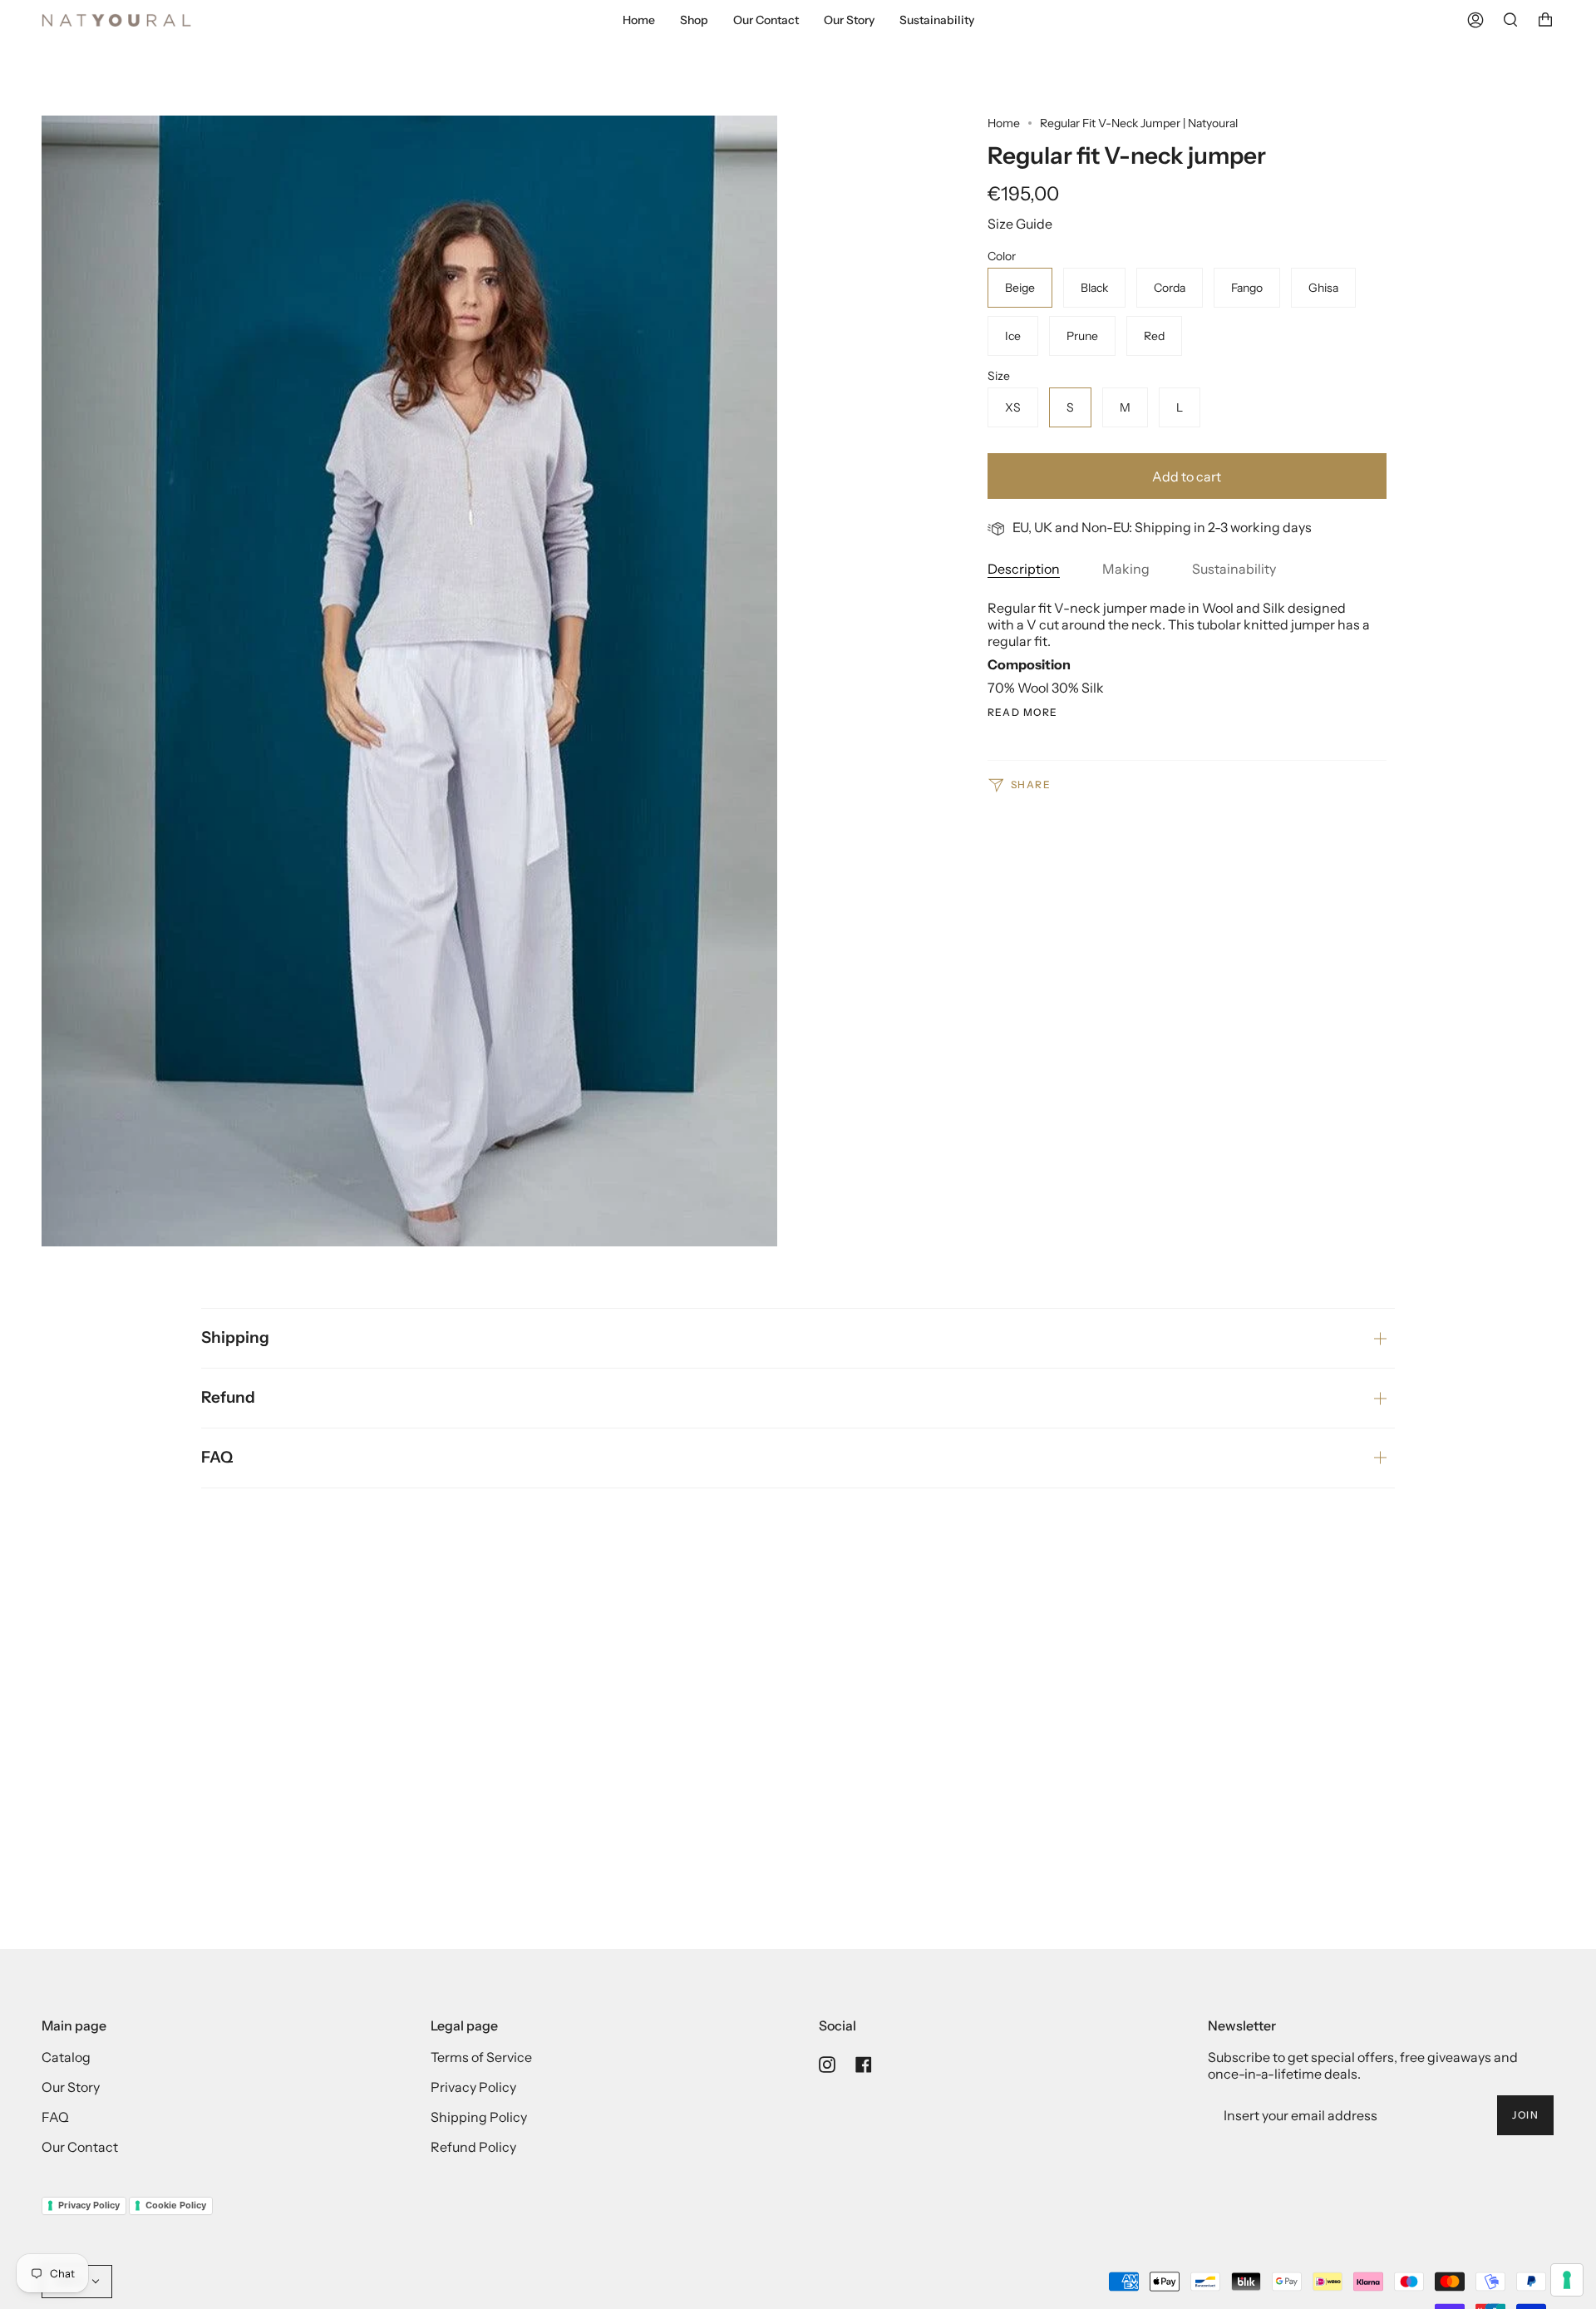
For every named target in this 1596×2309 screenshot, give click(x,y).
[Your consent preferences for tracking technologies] (1567, 2280)
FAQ (217, 1457)
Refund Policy (473, 2147)
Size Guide (1020, 224)
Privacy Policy (473, 2087)
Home (1004, 123)
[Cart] (1545, 20)
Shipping (235, 1337)
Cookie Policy (176, 2205)
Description (1024, 569)
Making (1126, 569)
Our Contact (80, 2147)
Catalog (66, 2057)
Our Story (71, 2087)
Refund (228, 1397)
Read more (1023, 713)
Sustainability (1234, 569)
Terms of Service (481, 2057)
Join (1525, 2115)
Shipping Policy (479, 2117)
